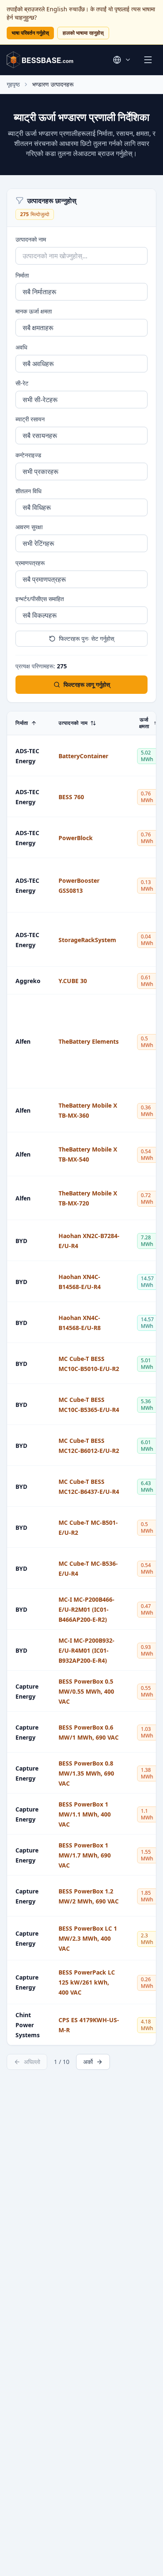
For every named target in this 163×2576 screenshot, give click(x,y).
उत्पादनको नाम (31, 239)
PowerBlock (76, 838)
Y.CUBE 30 (73, 981)
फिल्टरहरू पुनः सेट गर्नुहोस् (87, 638)
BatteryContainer (83, 756)
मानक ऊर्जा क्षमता (34, 311)
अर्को (88, 2062)
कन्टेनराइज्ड (28, 455)
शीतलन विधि (28, 491)
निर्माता (22, 275)
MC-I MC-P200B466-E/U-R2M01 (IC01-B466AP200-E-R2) (87, 1609)
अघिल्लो (32, 2062)
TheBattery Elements (89, 1041)
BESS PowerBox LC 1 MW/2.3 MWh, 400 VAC (88, 1938)
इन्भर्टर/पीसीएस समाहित (40, 599)
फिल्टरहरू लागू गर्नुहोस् (87, 684)
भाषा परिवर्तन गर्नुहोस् (30, 33)
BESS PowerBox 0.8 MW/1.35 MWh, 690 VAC (86, 1773)
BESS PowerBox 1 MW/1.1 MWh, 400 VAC (85, 1814)
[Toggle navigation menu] (148, 60)
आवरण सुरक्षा (29, 527)
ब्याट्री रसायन (30, 419)
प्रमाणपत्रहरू (30, 563)
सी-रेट (22, 383)
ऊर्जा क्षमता (144, 723)
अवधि (21, 347)
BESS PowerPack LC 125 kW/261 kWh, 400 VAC (87, 1982)
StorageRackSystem (87, 940)
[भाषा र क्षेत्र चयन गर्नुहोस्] (122, 60)
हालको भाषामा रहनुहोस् (83, 33)
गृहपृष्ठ (13, 84)
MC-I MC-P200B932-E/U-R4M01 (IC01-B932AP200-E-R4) (87, 1650)
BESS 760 (71, 797)
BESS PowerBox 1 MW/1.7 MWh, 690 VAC (85, 1855)
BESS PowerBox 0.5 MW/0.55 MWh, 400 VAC (86, 1691)
